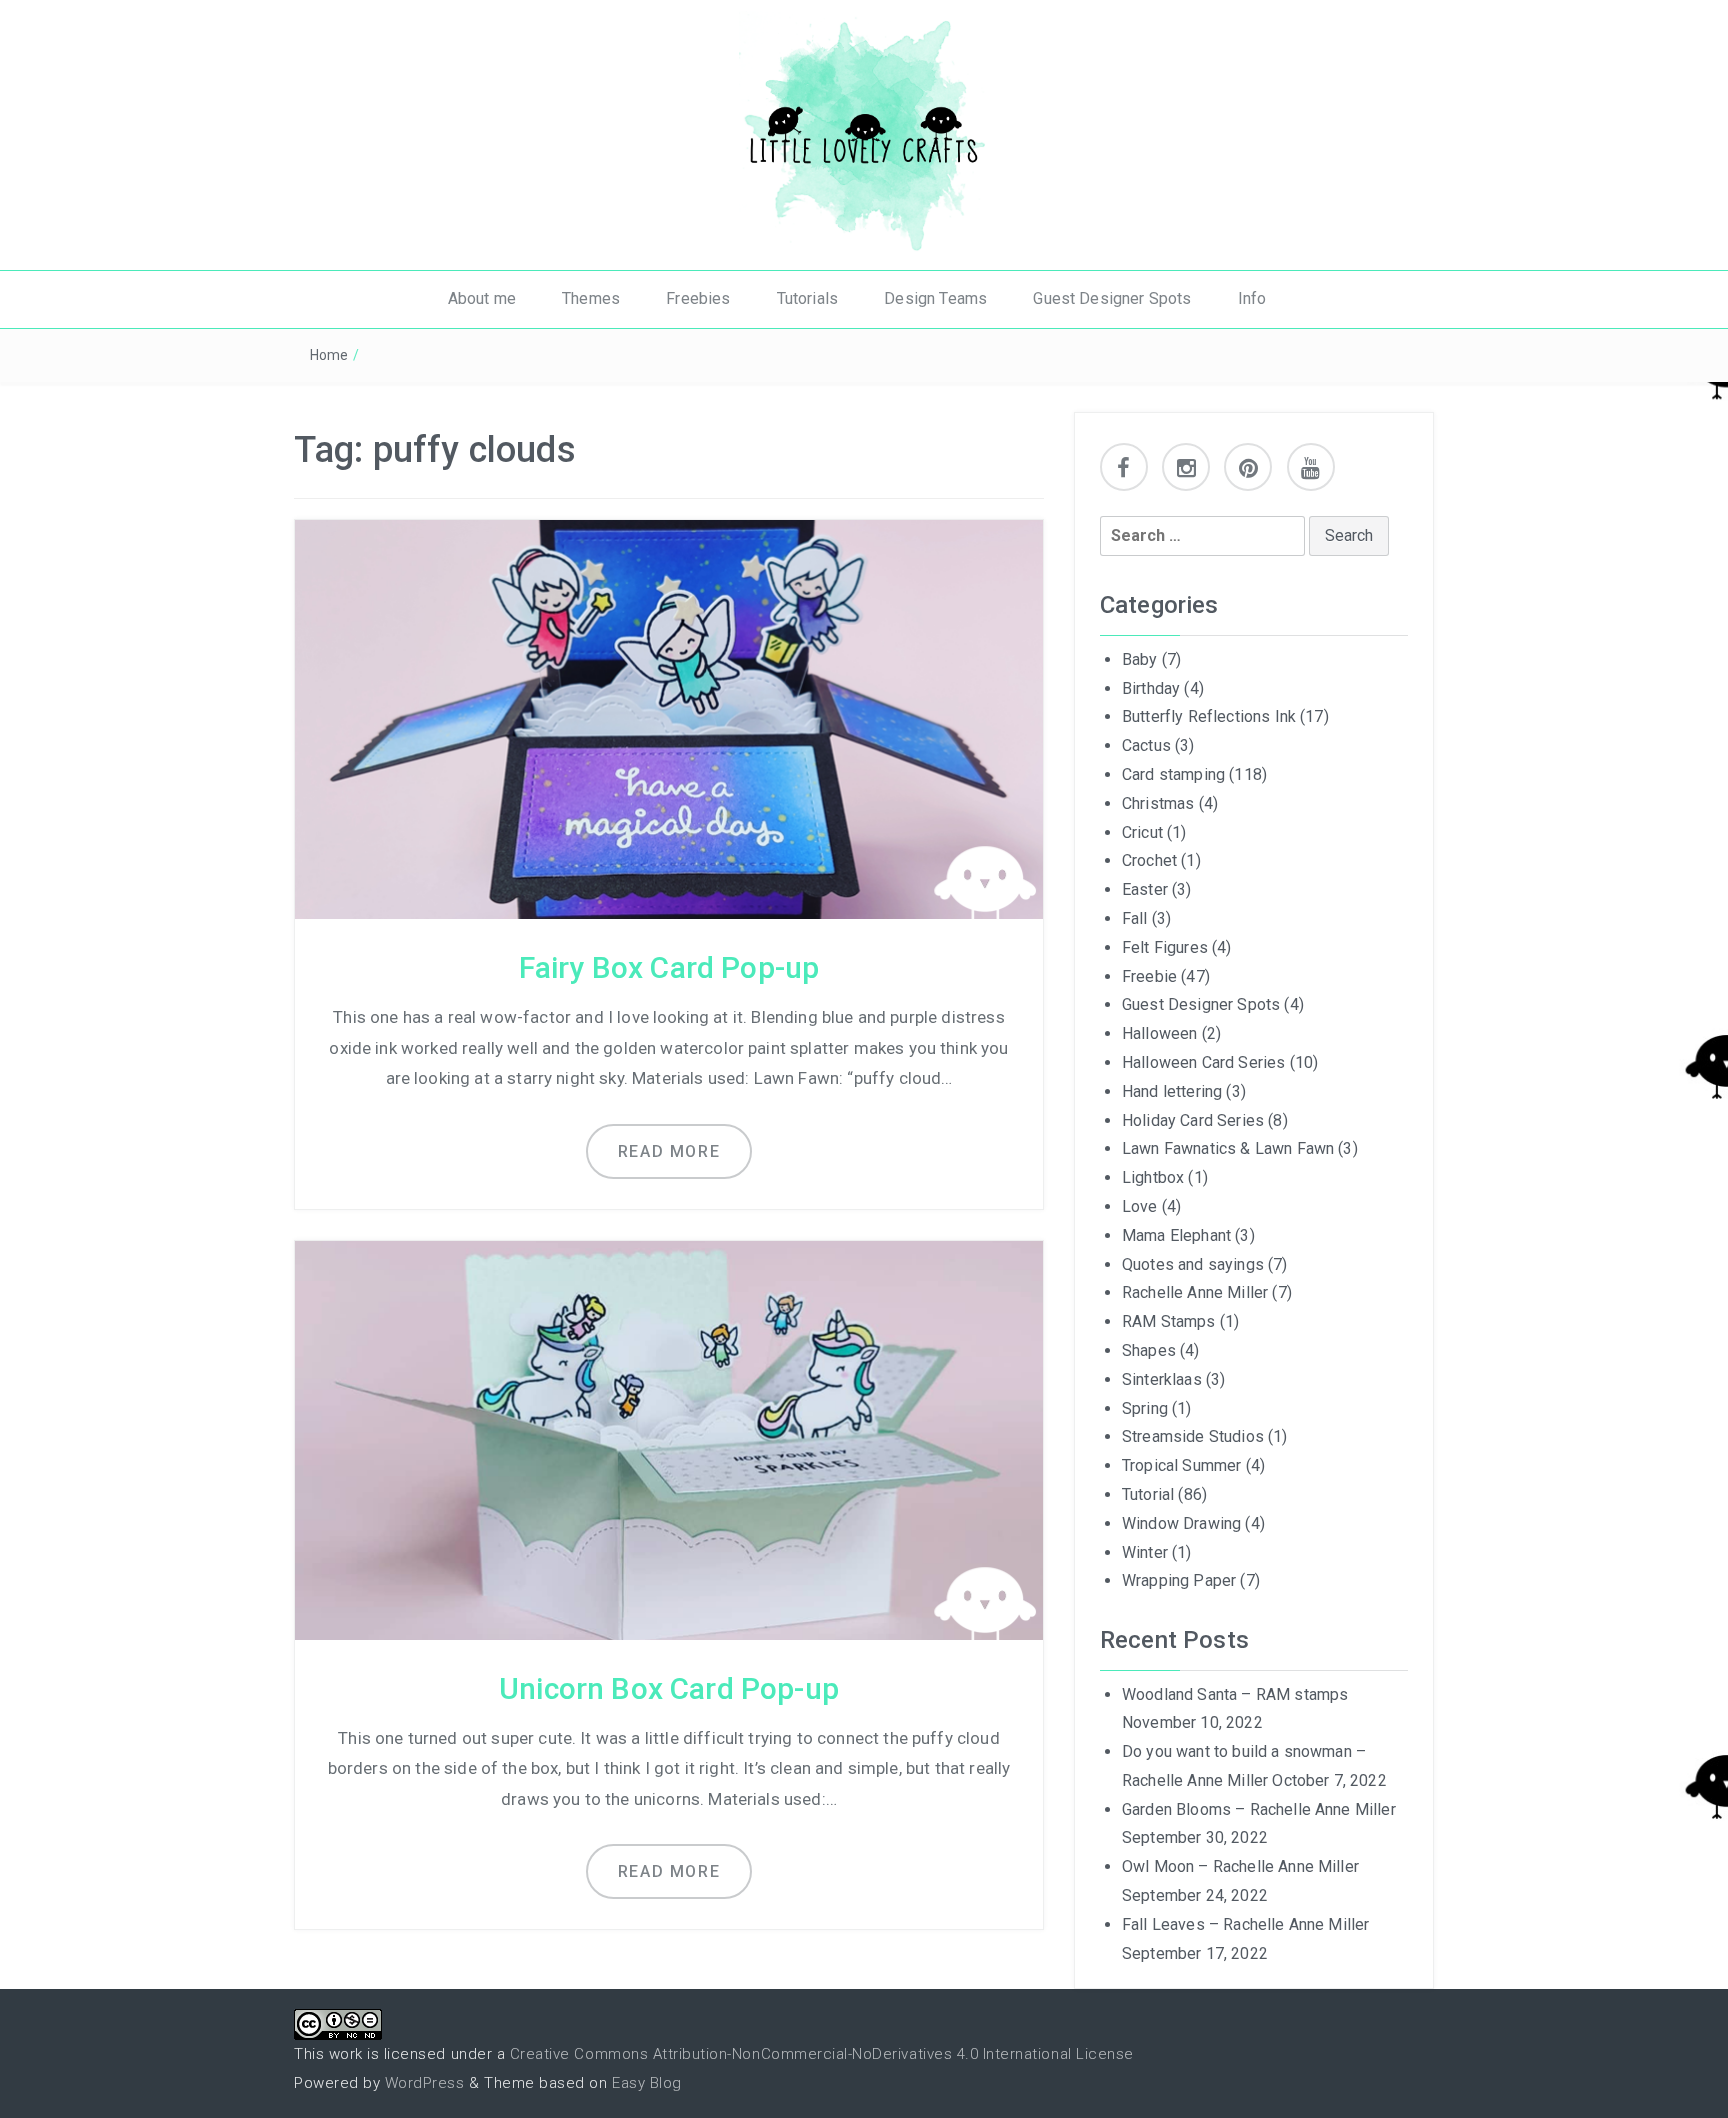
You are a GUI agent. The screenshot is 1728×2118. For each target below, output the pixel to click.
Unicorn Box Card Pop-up (669, 1688)
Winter (1145, 1552)
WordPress (425, 2083)
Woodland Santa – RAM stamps (1235, 1694)
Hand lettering (1172, 1091)
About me (482, 298)
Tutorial (1148, 1494)
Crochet (1149, 860)
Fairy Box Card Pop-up (669, 967)
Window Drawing (1181, 1523)
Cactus (1146, 745)
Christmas (1158, 803)
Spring (1145, 1408)
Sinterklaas (1162, 1379)
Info (1252, 298)
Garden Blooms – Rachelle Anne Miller (1259, 1809)
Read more (669, 1151)
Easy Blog (647, 2083)
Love (1140, 1206)
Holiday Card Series (1193, 1120)
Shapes (1149, 1350)
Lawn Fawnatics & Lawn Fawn (1228, 1148)
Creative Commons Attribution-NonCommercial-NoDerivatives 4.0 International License (822, 2054)
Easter (1145, 889)
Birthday (1151, 688)
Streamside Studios (1193, 1436)
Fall (1135, 918)
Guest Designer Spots (1112, 298)
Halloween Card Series (1203, 1062)
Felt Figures (1165, 947)
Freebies (698, 298)
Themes (591, 298)
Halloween (1159, 1033)
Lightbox (1153, 1177)
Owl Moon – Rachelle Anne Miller (1240, 1866)
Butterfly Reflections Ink (1209, 716)
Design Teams (935, 298)
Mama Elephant (1176, 1235)
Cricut (1142, 832)
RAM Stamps (1169, 1321)
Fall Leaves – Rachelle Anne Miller (1245, 1924)
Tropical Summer (1181, 1465)
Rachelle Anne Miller (1195, 1292)
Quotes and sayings (1193, 1264)
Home (329, 355)
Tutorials (807, 298)
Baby (1140, 659)
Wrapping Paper (1179, 1580)
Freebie (1149, 976)
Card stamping (1173, 774)
